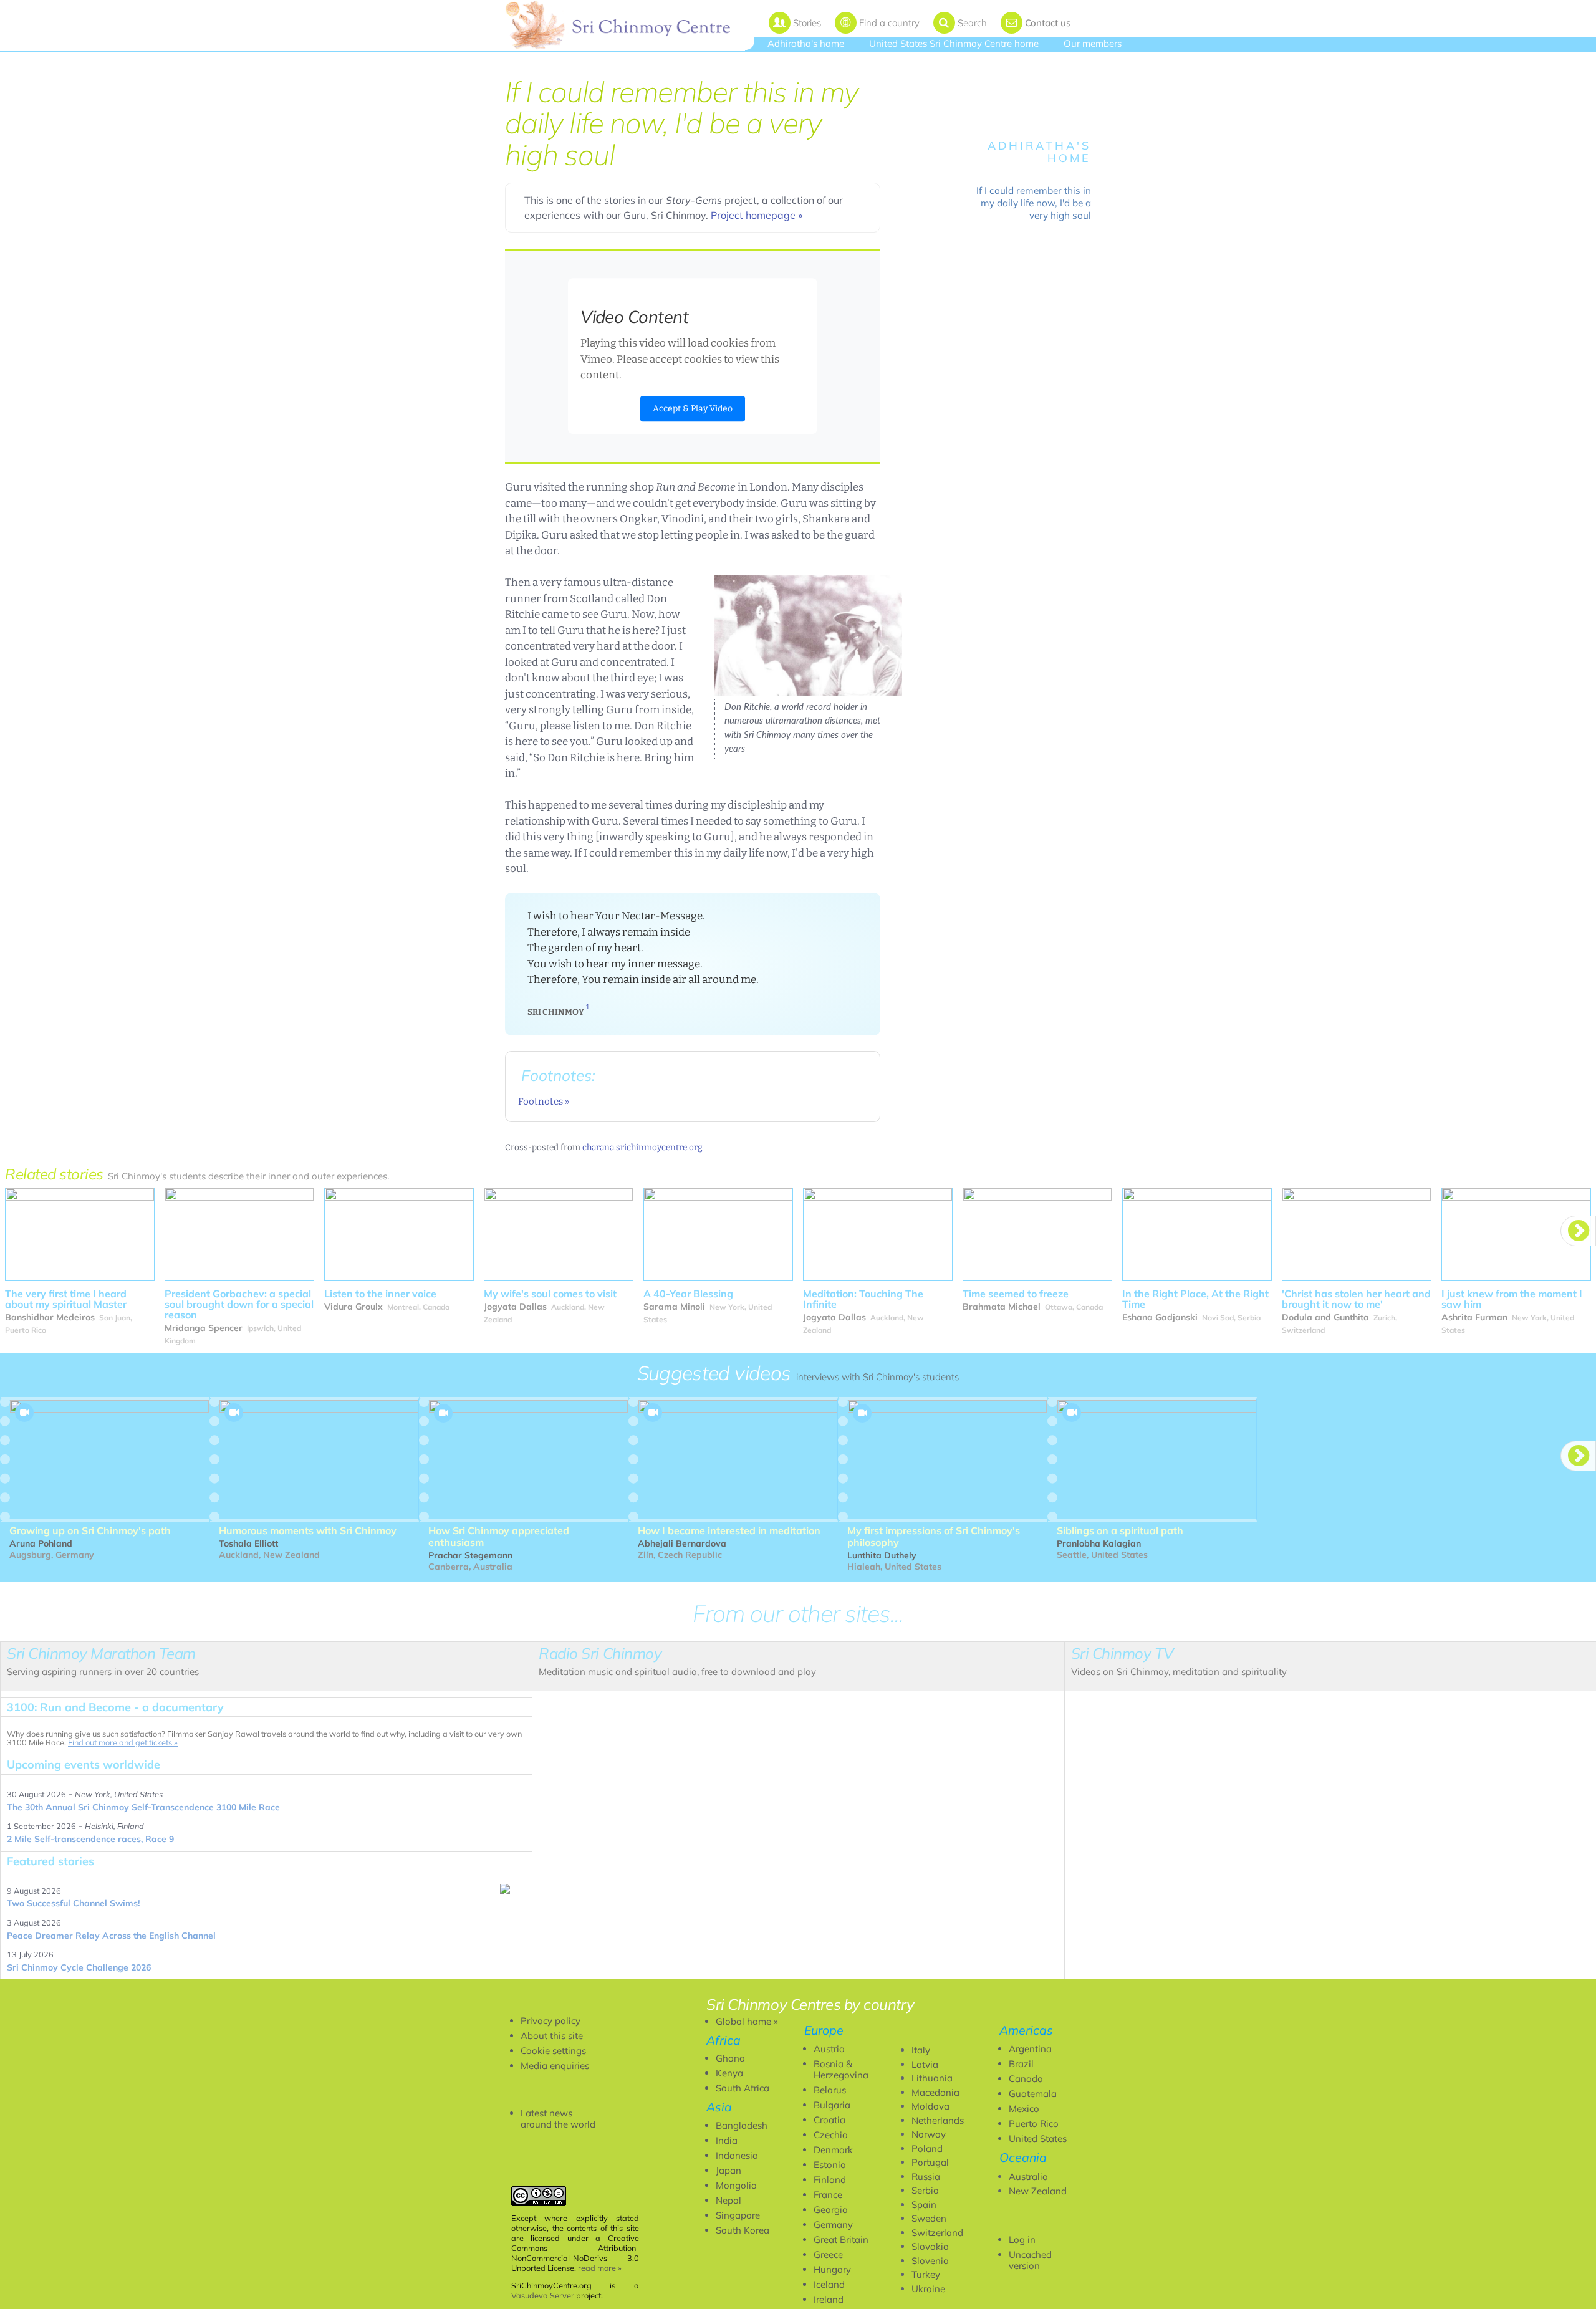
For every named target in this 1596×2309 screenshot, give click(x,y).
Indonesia (737, 2155)
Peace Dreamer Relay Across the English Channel (111, 1936)
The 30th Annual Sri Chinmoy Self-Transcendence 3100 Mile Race (143, 1807)
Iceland (829, 2284)
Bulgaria (832, 2105)
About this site (552, 2036)
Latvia (925, 2064)
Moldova (930, 2106)
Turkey (926, 2274)
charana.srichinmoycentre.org (642, 1147)
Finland (830, 2180)
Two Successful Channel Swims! (73, 1903)
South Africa (743, 2088)
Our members (1093, 43)
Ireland (829, 2299)
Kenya (729, 2073)
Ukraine (928, 2289)
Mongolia (736, 2185)
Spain (924, 2205)
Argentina (1030, 2049)
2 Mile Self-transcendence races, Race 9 (90, 1839)
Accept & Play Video (693, 409)
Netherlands (938, 2120)
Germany (833, 2225)
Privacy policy (550, 2021)
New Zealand (1038, 2191)
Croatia (829, 2120)
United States (1038, 2139)
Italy (921, 2050)
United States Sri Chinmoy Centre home (954, 43)
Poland (927, 2148)
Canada (1026, 2079)
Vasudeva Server (543, 2295)
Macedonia (935, 2092)
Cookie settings (553, 2051)
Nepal (728, 2200)
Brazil (1021, 2064)
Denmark (833, 2150)
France (828, 2195)
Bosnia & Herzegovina (841, 2069)
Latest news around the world (558, 2119)
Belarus (830, 2090)
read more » (600, 2268)
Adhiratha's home (806, 43)
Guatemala (1033, 2094)
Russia (926, 2177)
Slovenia (930, 2261)
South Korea (743, 2230)
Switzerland (937, 2233)
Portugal (930, 2162)
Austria (829, 2049)
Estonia (830, 2165)
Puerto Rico (1034, 2124)
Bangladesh (742, 2125)
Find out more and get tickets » (123, 1742)
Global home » (747, 2021)
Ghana (730, 2058)
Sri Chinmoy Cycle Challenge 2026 (79, 1967)
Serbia (925, 2190)
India (727, 2140)
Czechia (831, 2135)
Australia (1028, 2177)
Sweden (929, 2218)
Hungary (832, 2269)
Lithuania (932, 2078)
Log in (1022, 2239)
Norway (929, 2134)
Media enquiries (555, 2066)
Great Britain (841, 2239)
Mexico (1024, 2109)
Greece (828, 2254)
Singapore (738, 2215)
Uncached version (1030, 2260)
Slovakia (930, 2246)
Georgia (831, 2210)
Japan (728, 2170)
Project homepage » (757, 215)
